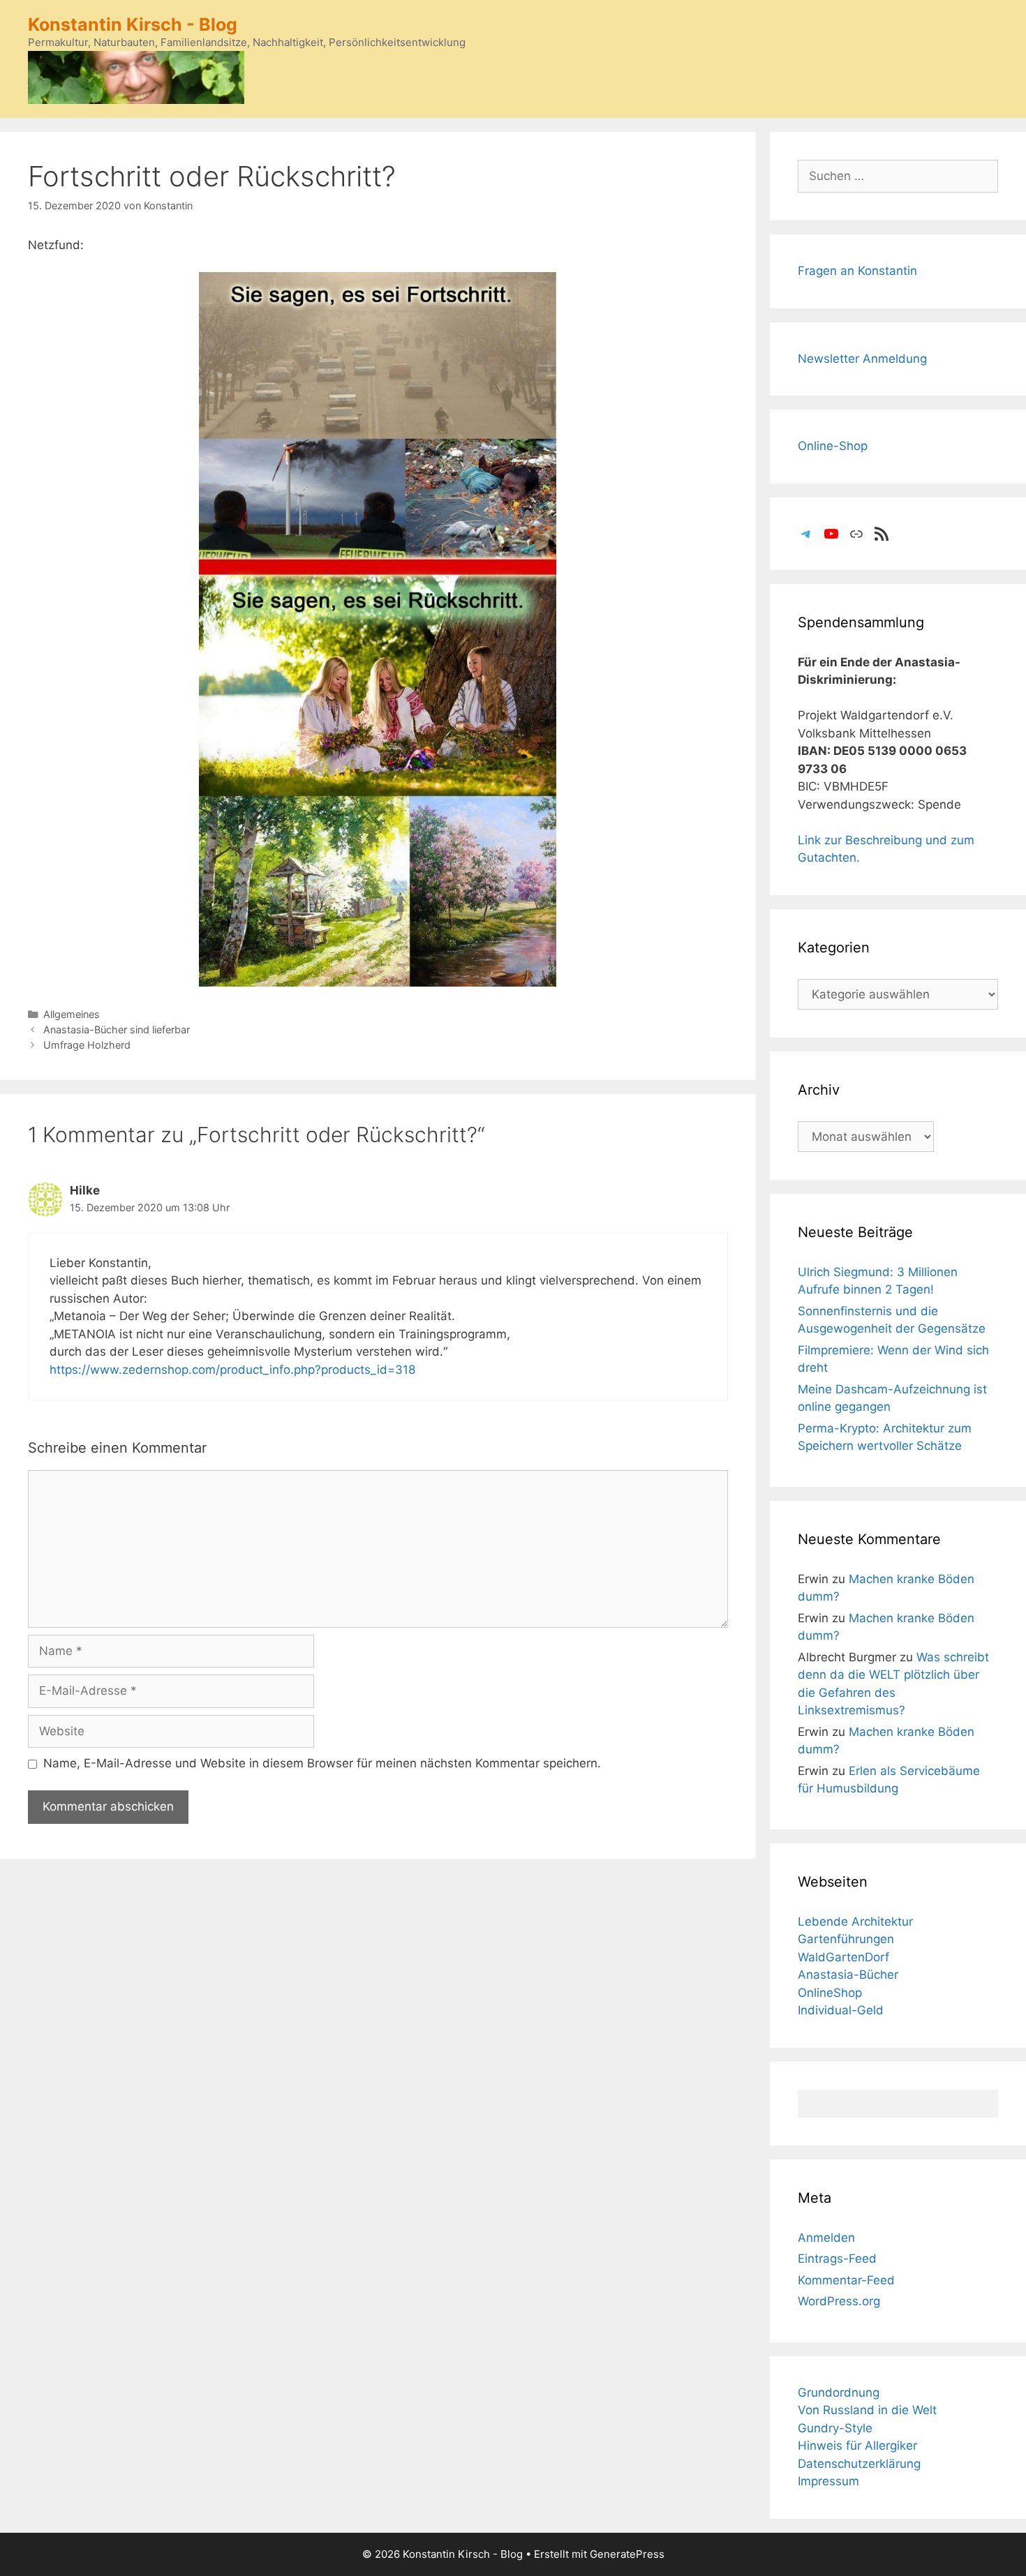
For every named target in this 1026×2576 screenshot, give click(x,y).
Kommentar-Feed (846, 2280)
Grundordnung (839, 2392)
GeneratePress (627, 2554)
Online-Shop (833, 446)
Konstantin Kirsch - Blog (133, 24)
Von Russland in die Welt (867, 2410)
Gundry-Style (835, 2428)
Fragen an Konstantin (857, 271)
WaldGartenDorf (843, 1957)
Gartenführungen (846, 1939)
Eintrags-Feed (837, 2259)
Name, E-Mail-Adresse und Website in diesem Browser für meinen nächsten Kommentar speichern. (322, 1763)
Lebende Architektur (855, 1922)
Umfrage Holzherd (87, 1045)
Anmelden (826, 2238)
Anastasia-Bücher (848, 1975)
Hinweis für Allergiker (857, 2446)
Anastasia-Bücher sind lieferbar (117, 1029)
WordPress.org (839, 2301)
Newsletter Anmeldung (862, 359)
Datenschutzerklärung (859, 2464)
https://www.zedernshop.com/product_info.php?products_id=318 (232, 1370)
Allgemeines (72, 1014)
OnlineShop (830, 1993)
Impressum (828, 2481)
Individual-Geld (841, 2010)
